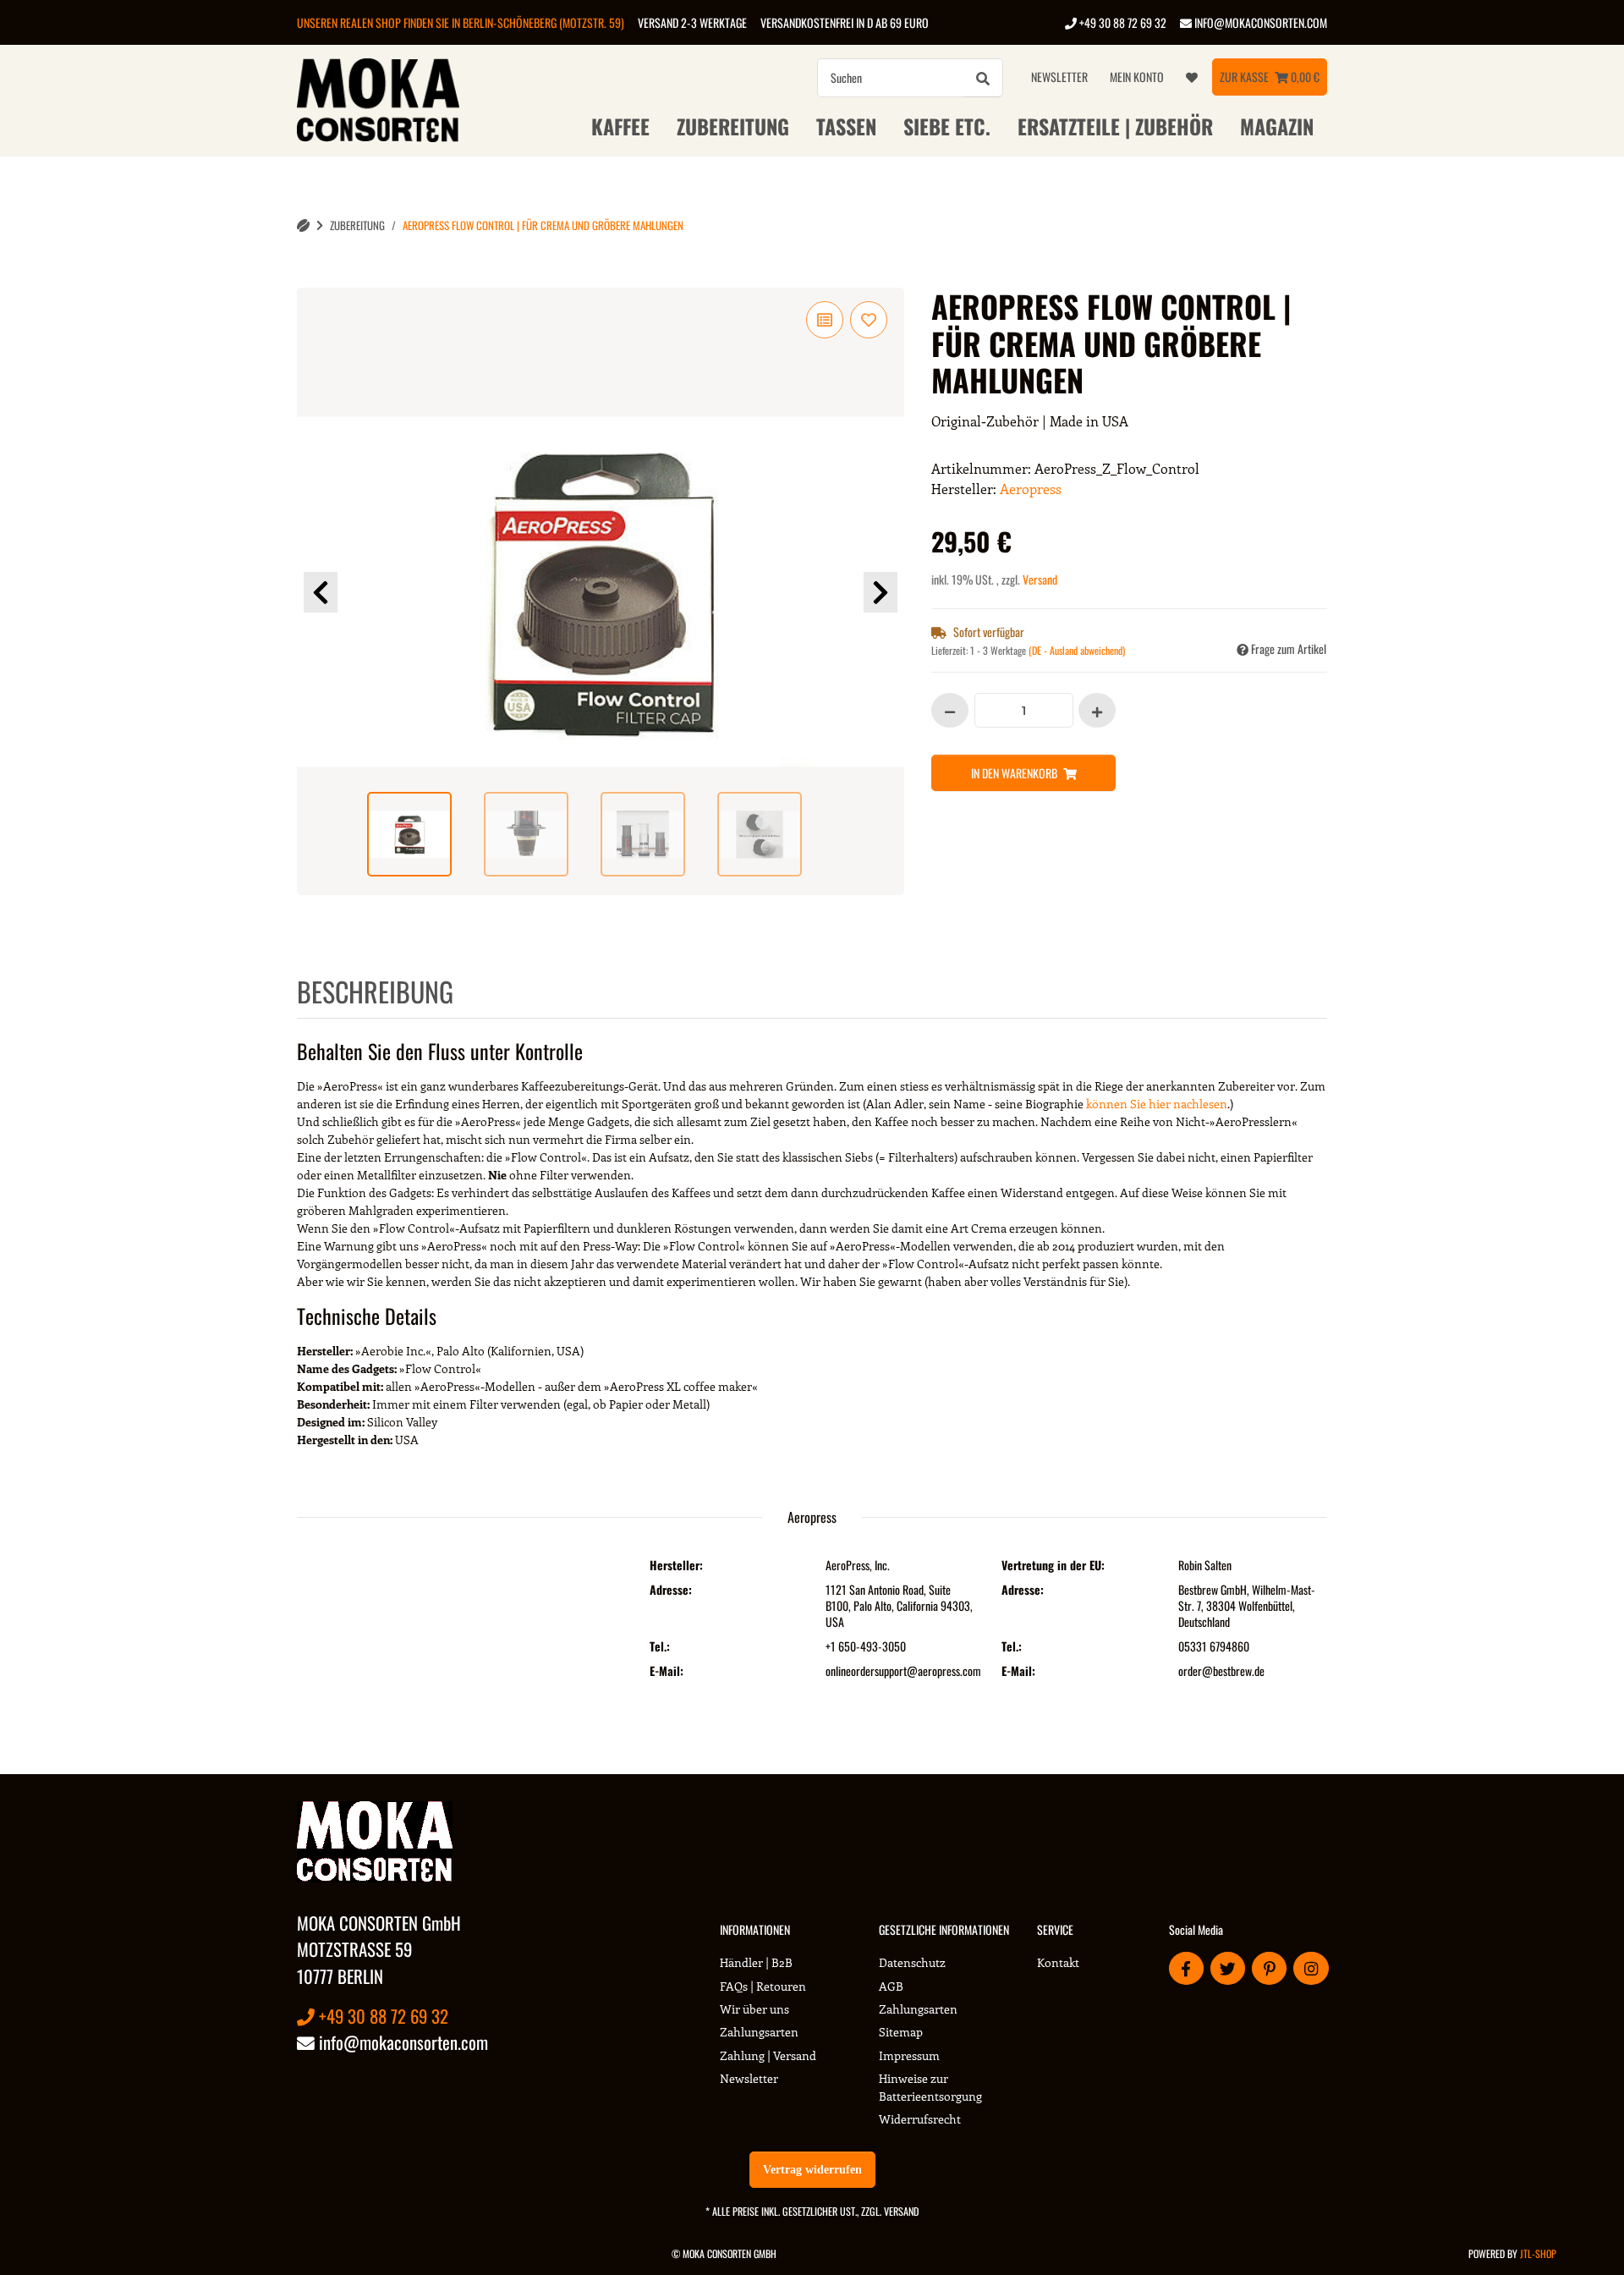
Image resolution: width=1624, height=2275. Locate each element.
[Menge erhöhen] (1097, 710)
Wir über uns (754, 2009)
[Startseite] (303, 225)
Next (881, 592)
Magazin (1277, 126)
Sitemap (901, 2032)
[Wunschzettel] (1192, 77)
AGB (891, 1986)
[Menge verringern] (950, 710)
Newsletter (1059, 77)
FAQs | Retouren (763, 1986)
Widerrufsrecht (920, 2119)
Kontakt (1058, 1962)
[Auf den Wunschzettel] (869, 320)
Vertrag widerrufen (812, 2170)
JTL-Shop (1538, 2253)
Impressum (909, 2055)
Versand (1040, 579)
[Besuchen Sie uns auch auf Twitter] (1228, 1968)
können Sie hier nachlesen (1157, 1104)
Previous (321, 592)
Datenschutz (912, 1962)
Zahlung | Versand (768, 2055)
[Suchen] (983, 78)
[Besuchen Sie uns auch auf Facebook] (1186, 1968)
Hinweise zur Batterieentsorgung (930, 2087)
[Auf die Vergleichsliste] (825, 320)
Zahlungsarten (759, 2032)
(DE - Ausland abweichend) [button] (1077, 650)
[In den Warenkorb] (310, 278)
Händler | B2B (756, 1962)
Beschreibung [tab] (375, 991)
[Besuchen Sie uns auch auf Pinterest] (1269, 1968)
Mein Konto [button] (1137, 77)
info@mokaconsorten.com (1259, 22)
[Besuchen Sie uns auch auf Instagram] (1311, 1968)
